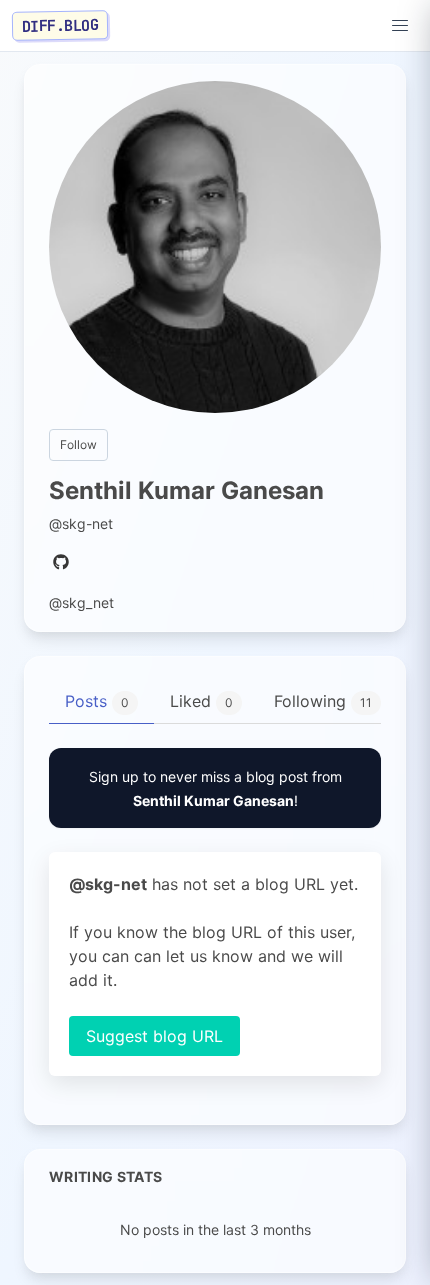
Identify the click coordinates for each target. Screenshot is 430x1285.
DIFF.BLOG (60, 25)
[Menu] (400, 26)
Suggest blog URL (154, 1036)
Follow (78, 444)
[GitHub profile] (61, 563)
